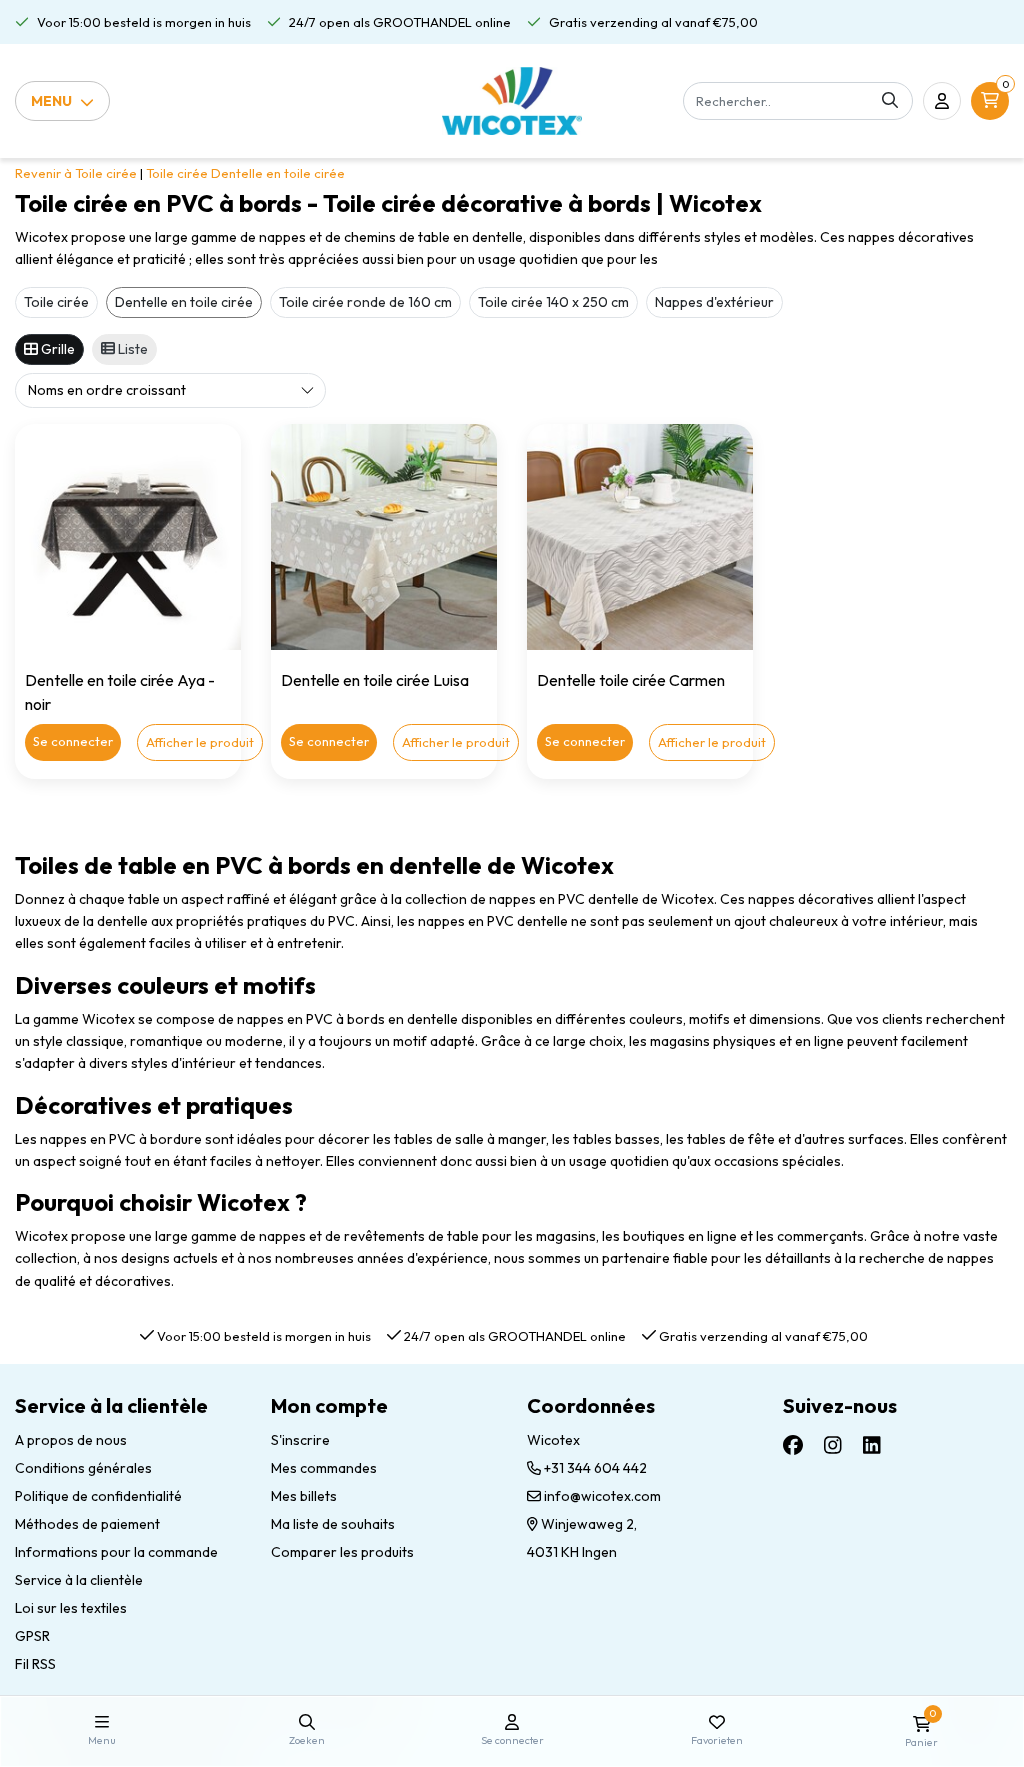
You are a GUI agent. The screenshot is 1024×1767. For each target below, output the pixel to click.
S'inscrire (300, 1440)
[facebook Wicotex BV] (793, 1445)
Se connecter (73, 741)
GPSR (32, 1636)
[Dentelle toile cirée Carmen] (640, 537)
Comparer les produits (342, 1552)
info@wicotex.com (602, 1496)
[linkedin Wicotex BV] (872, 1445)
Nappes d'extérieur (714, 302)
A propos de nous (71, 1440)
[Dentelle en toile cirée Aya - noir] (128, 537)
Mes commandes (324, 1468)
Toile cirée (177, 173)
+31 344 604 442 (594, 1468)
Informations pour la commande (116, 1552)
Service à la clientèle (79, 1580)
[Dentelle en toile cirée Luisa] (384, 537)
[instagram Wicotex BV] (833, 1445)
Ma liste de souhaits (333, 1524)
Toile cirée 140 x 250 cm (553, 302)
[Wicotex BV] (512, 101)
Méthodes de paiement (87, 1524)
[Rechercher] (890, 101)
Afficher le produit (200, 742)
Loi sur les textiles (71, 1608)
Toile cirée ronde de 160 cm (365, 302)
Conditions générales (83, 1468)
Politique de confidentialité (98, 1496)
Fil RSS (35, 1664)
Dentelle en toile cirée (278, 173)
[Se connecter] (942, 101)
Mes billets (304, 1496)
